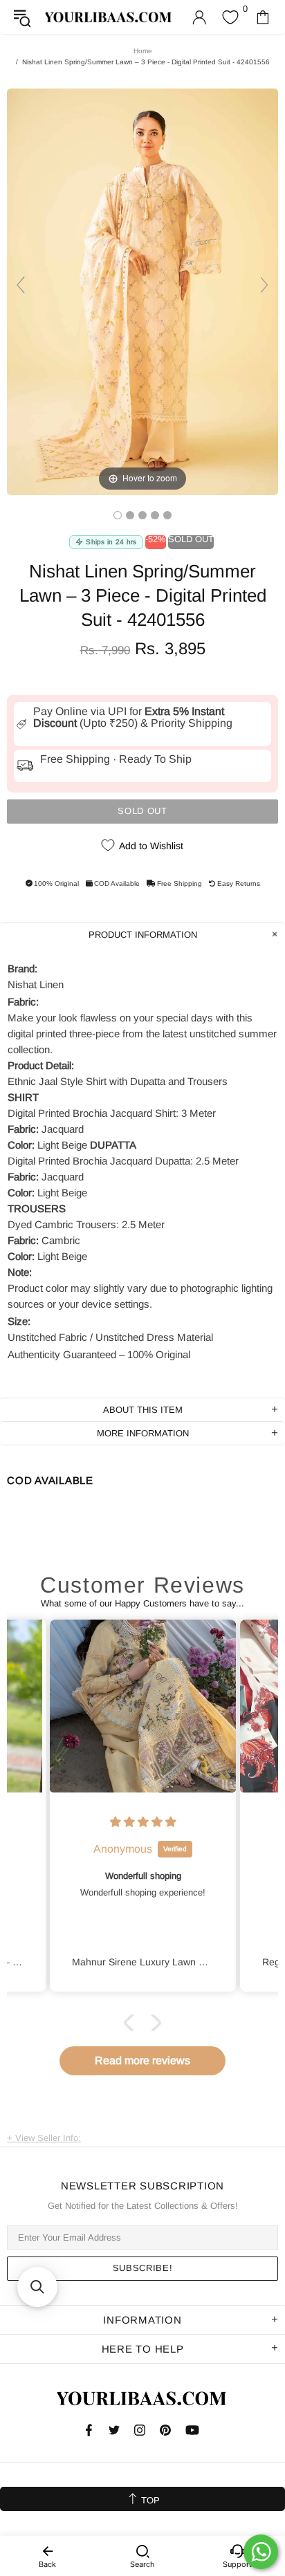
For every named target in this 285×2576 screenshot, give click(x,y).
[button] (132, 2022)
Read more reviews (142, 2060)
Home (143, 51)
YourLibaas (109, 17)
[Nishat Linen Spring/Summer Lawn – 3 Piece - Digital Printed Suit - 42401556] (118, 515)
